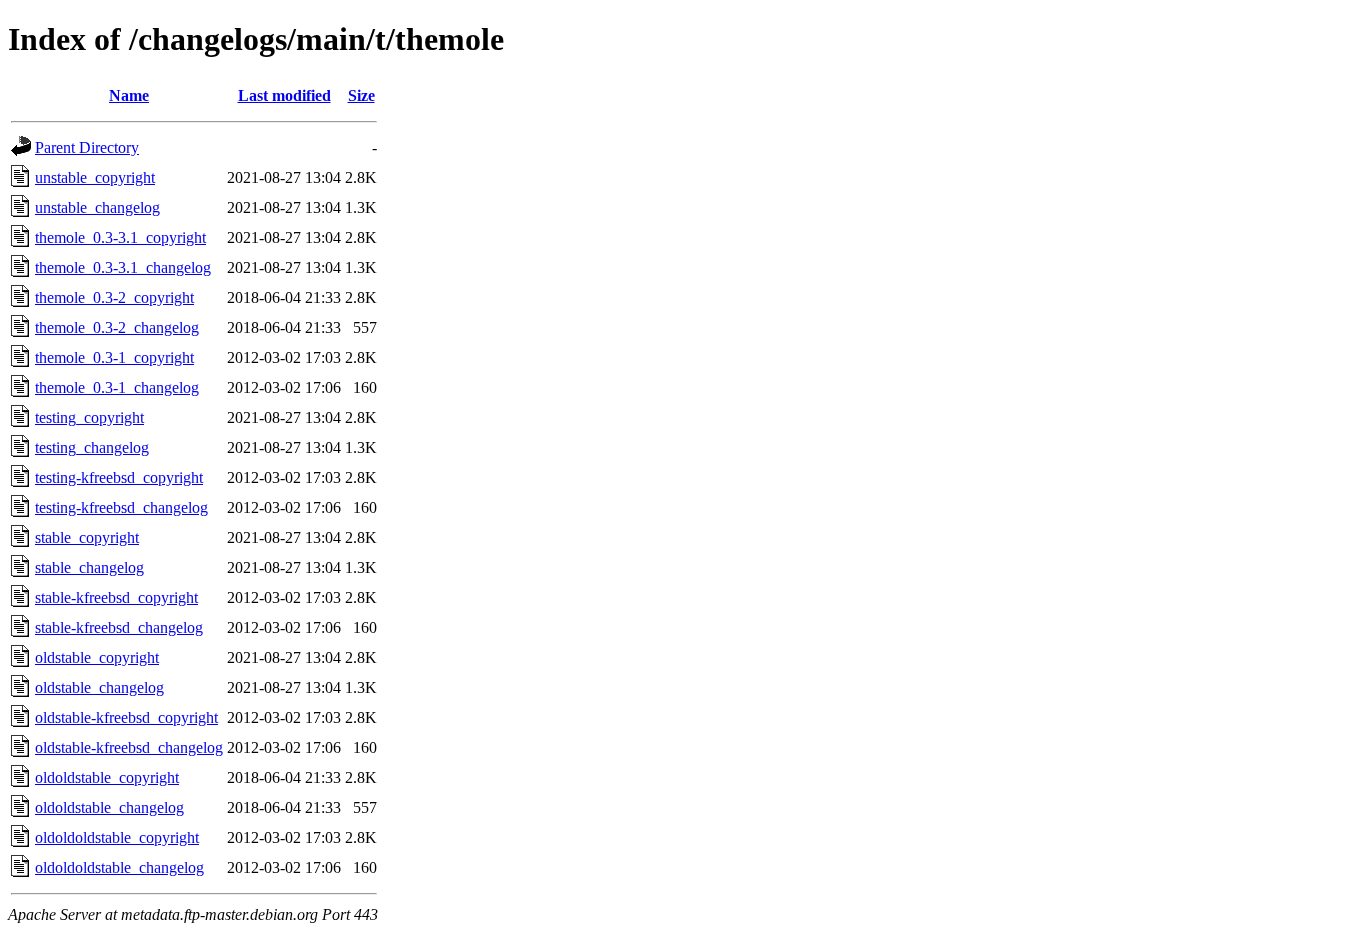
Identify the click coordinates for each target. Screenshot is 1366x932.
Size (361, 95)
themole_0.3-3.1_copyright (120, 237)
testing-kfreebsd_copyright (119, 477)
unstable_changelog (97, 207)
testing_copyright (89, 417)
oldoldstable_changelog (109, 807)
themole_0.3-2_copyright (114, 297)
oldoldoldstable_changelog (119, 867)
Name (129, 95)
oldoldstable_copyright (107, 777)
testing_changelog (92, 447)
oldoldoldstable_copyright (117, 837)
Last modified (284, 95)
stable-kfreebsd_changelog (119, 627)
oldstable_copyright (97, 657)
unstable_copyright (95, 177)
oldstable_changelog (99, 687)
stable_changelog (89, 567)
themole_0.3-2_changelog (117, 327)
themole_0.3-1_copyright (114, 357)
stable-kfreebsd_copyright (116, 597)
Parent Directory (87, 147)
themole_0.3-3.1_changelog (123, 267)
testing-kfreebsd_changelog (121, 507)
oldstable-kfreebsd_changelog (129, 747)
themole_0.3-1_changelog (117, 387)
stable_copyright (87, 537)
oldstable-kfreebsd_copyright (126, 717)
